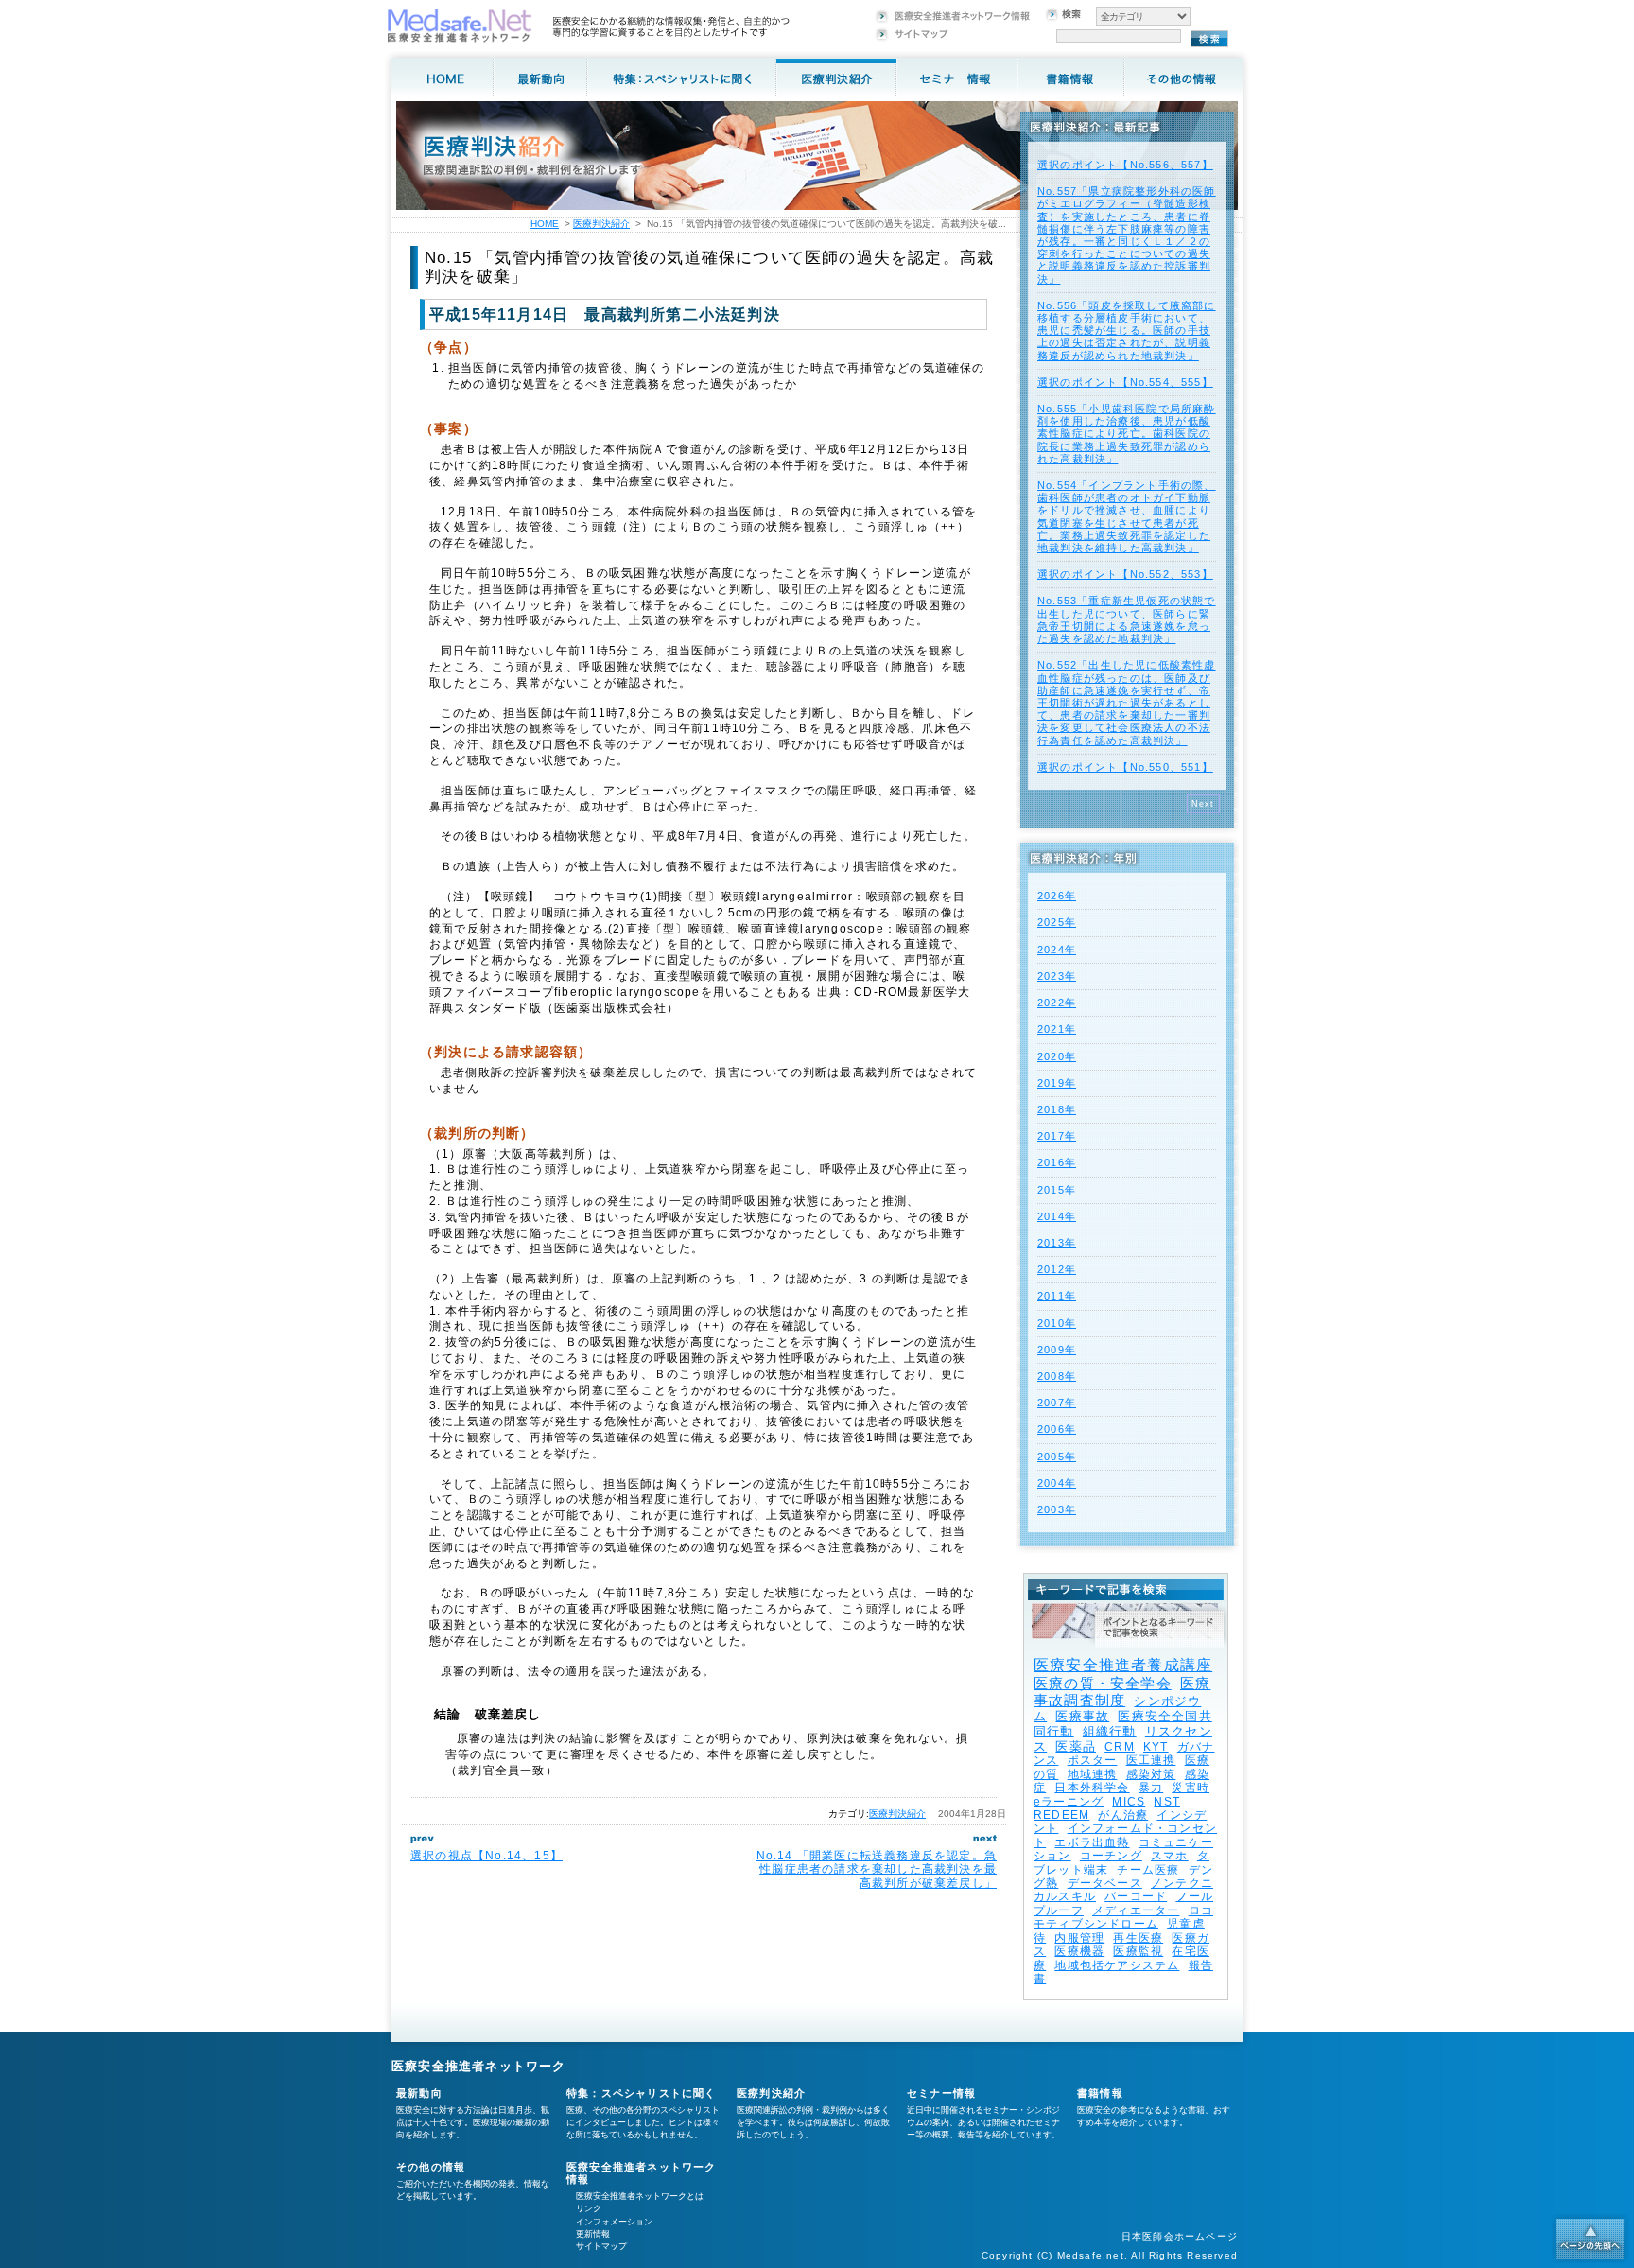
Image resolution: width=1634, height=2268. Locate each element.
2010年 (1057, 1323)
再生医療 (1138, 1938)
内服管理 (1079, 1938)
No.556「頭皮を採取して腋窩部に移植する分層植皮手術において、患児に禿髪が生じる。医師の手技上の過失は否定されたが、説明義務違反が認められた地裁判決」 (1127, 331)
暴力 (1151, 1788)
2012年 (1057, 1269)
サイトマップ (601, 2246)
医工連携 (1151, 1760)
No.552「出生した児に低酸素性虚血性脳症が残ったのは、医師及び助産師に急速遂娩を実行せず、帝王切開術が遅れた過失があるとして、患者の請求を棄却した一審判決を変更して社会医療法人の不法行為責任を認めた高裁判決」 (1127, 702)
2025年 (1057, 922)
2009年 (1057, 1350)
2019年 (1057, 1083)
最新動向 (419, 2093)
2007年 (1057, 1403)
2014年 (1057, 1216)
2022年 (1057, 1003)
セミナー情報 (941, 2093)
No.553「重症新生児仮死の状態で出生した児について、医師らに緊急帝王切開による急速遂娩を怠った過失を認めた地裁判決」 (1127, 619)
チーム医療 (1148, 1870)
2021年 (1057, 1029)
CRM (1120, 1747)
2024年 (1057, 950)
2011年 (1057, 1296)
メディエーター (1136, 1910)
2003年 (1057, 1509)
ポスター (1093, 1760)
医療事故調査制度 (1122, 1692)
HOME (545, 224)
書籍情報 (1100, 2093)
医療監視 (1138, 1951)
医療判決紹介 (897, 1814)
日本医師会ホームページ (1180, 2236)
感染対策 (1151, 1774)
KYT (1156, 1747)
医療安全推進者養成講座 (1123, 1665)
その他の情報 (431, 2167)
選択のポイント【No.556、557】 (1125, 165)
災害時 (1191, 1788)
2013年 (1057, 1243)
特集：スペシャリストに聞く (642, 2093)
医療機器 (1079, 1951)
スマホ (1170, 1856)
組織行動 (1110, 1731)
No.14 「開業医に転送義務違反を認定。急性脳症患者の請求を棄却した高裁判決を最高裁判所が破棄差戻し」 (877, 1869)
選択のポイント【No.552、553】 (1125, 574)
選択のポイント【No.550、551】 (1125, 767)
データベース (1105, 1883)
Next (1203, 804)
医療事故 (1082, 1716)
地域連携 (1093, 1774)
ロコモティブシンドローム (1123, 1917)
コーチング (1111, 1856)
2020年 (1057, 1056)
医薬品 (1076, 1746)
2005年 (1057, 1457)
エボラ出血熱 (1092, 1842)
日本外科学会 (1092, 1788)
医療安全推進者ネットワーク (479, 2066)
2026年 (1057, 896)
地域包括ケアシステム (1117, 1965)
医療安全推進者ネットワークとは (640, 2196)
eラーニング (1069, 1802)
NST (1167, 1802)
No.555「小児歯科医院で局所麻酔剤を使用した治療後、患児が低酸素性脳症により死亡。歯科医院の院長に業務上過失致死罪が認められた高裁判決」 (1127, 434)
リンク (589, 2208)
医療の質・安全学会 (1103, 1683)
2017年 (1057, 1136)
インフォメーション (614, 2222)
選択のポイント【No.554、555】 (1125, 382)
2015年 (1057, 1190)
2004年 (1057, 1483)
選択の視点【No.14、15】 (487, 1856)
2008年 (1057, 1376)
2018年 (1057, 1109)
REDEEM (1061, 1815)
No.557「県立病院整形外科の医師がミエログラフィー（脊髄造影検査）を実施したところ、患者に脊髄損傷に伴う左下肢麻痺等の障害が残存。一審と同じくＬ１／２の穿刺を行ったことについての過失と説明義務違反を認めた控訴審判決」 (1127, 235)
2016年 (1057, 1162)
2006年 (1057, 1429)
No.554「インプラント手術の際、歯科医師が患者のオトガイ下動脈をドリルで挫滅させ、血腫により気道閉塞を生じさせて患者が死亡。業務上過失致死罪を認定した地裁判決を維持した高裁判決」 (1127, 516)
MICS (1129, 1802)
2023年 (1057, 976)
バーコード (1136, 1896)
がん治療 (1123, 1815)
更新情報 (593, 2234)
